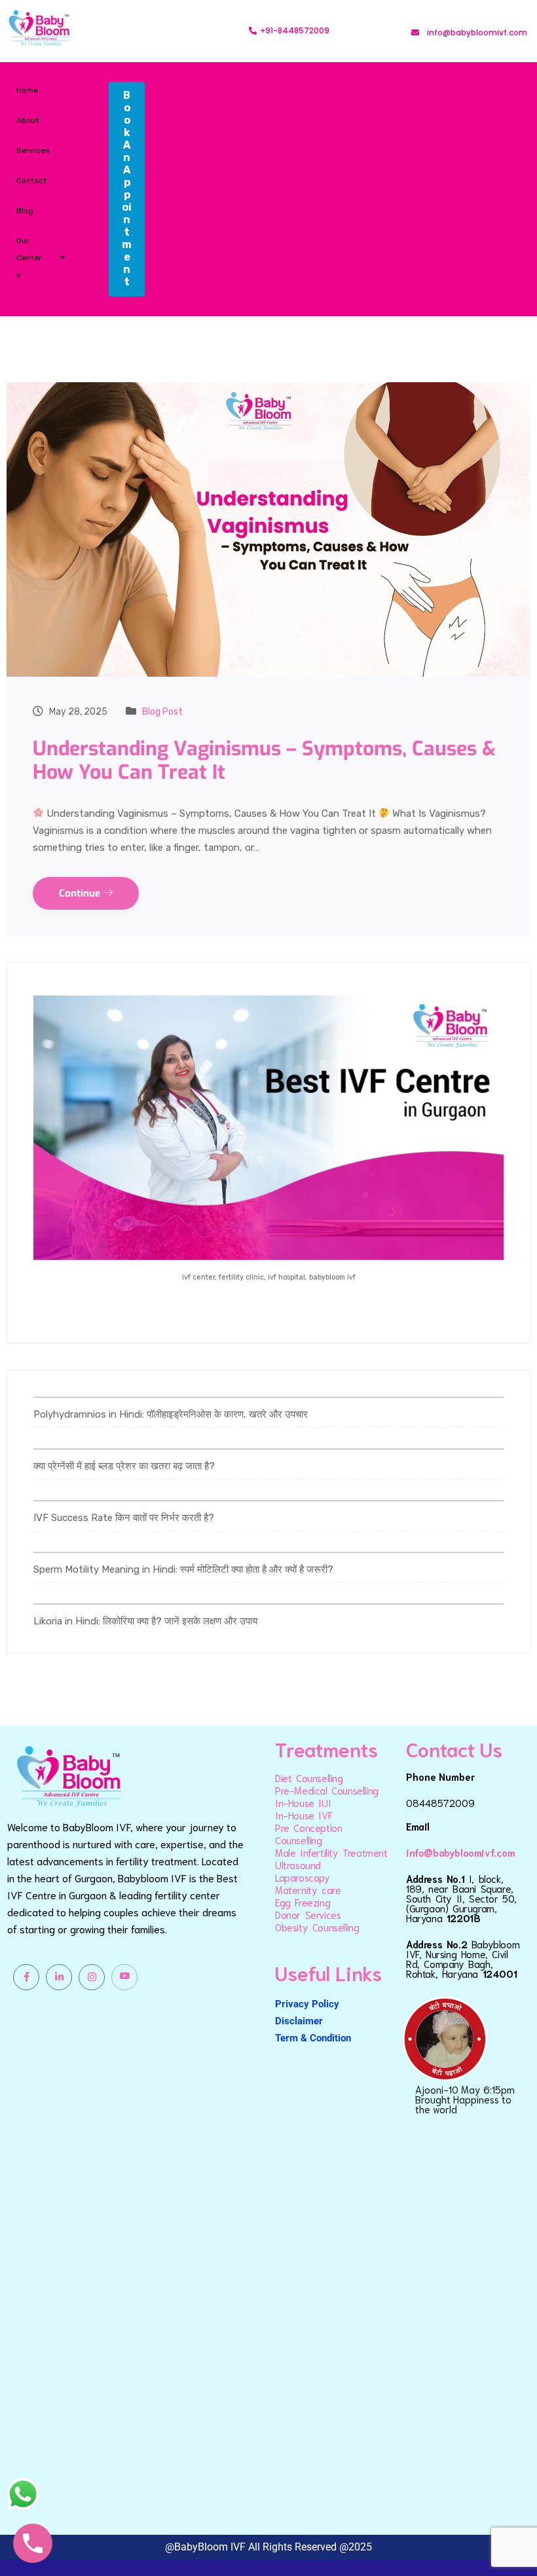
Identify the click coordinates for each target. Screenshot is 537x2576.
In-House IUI (303, 1802)
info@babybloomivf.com (461, 1852)
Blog (25, 211)
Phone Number (440, 1776)
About (28, 120)
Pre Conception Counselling (308, 1834)
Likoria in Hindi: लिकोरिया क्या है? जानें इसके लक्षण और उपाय (145, 1621)
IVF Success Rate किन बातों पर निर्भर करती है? (124, 1518)
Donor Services (308, 1914)
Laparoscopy (303, 1877)
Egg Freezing (303, 1902)
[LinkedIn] (59, 1977)
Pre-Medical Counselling (327, 1790)
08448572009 (440, 1802)
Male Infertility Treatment (331, 1852)
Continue (81, 893)
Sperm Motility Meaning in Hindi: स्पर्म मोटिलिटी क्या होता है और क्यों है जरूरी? (183, 1569)
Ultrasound (298, 1865)
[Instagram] (92, 1977)
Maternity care (308, 1889)
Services (33, 151)
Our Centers (29, 258)
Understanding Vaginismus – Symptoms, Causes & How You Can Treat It (264, 760)
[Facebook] (26, 1977)
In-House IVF (304, 1815)
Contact (31, 181)
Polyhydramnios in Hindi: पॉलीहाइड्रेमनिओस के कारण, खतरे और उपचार (171, 1414)
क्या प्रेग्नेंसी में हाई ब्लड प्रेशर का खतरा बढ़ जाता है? (124, 1466)
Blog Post (162, 712)
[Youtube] (124, 1977)
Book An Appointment (127, 188)
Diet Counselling (309, 1778)
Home (27, 90)
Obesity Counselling (317, 1927)
